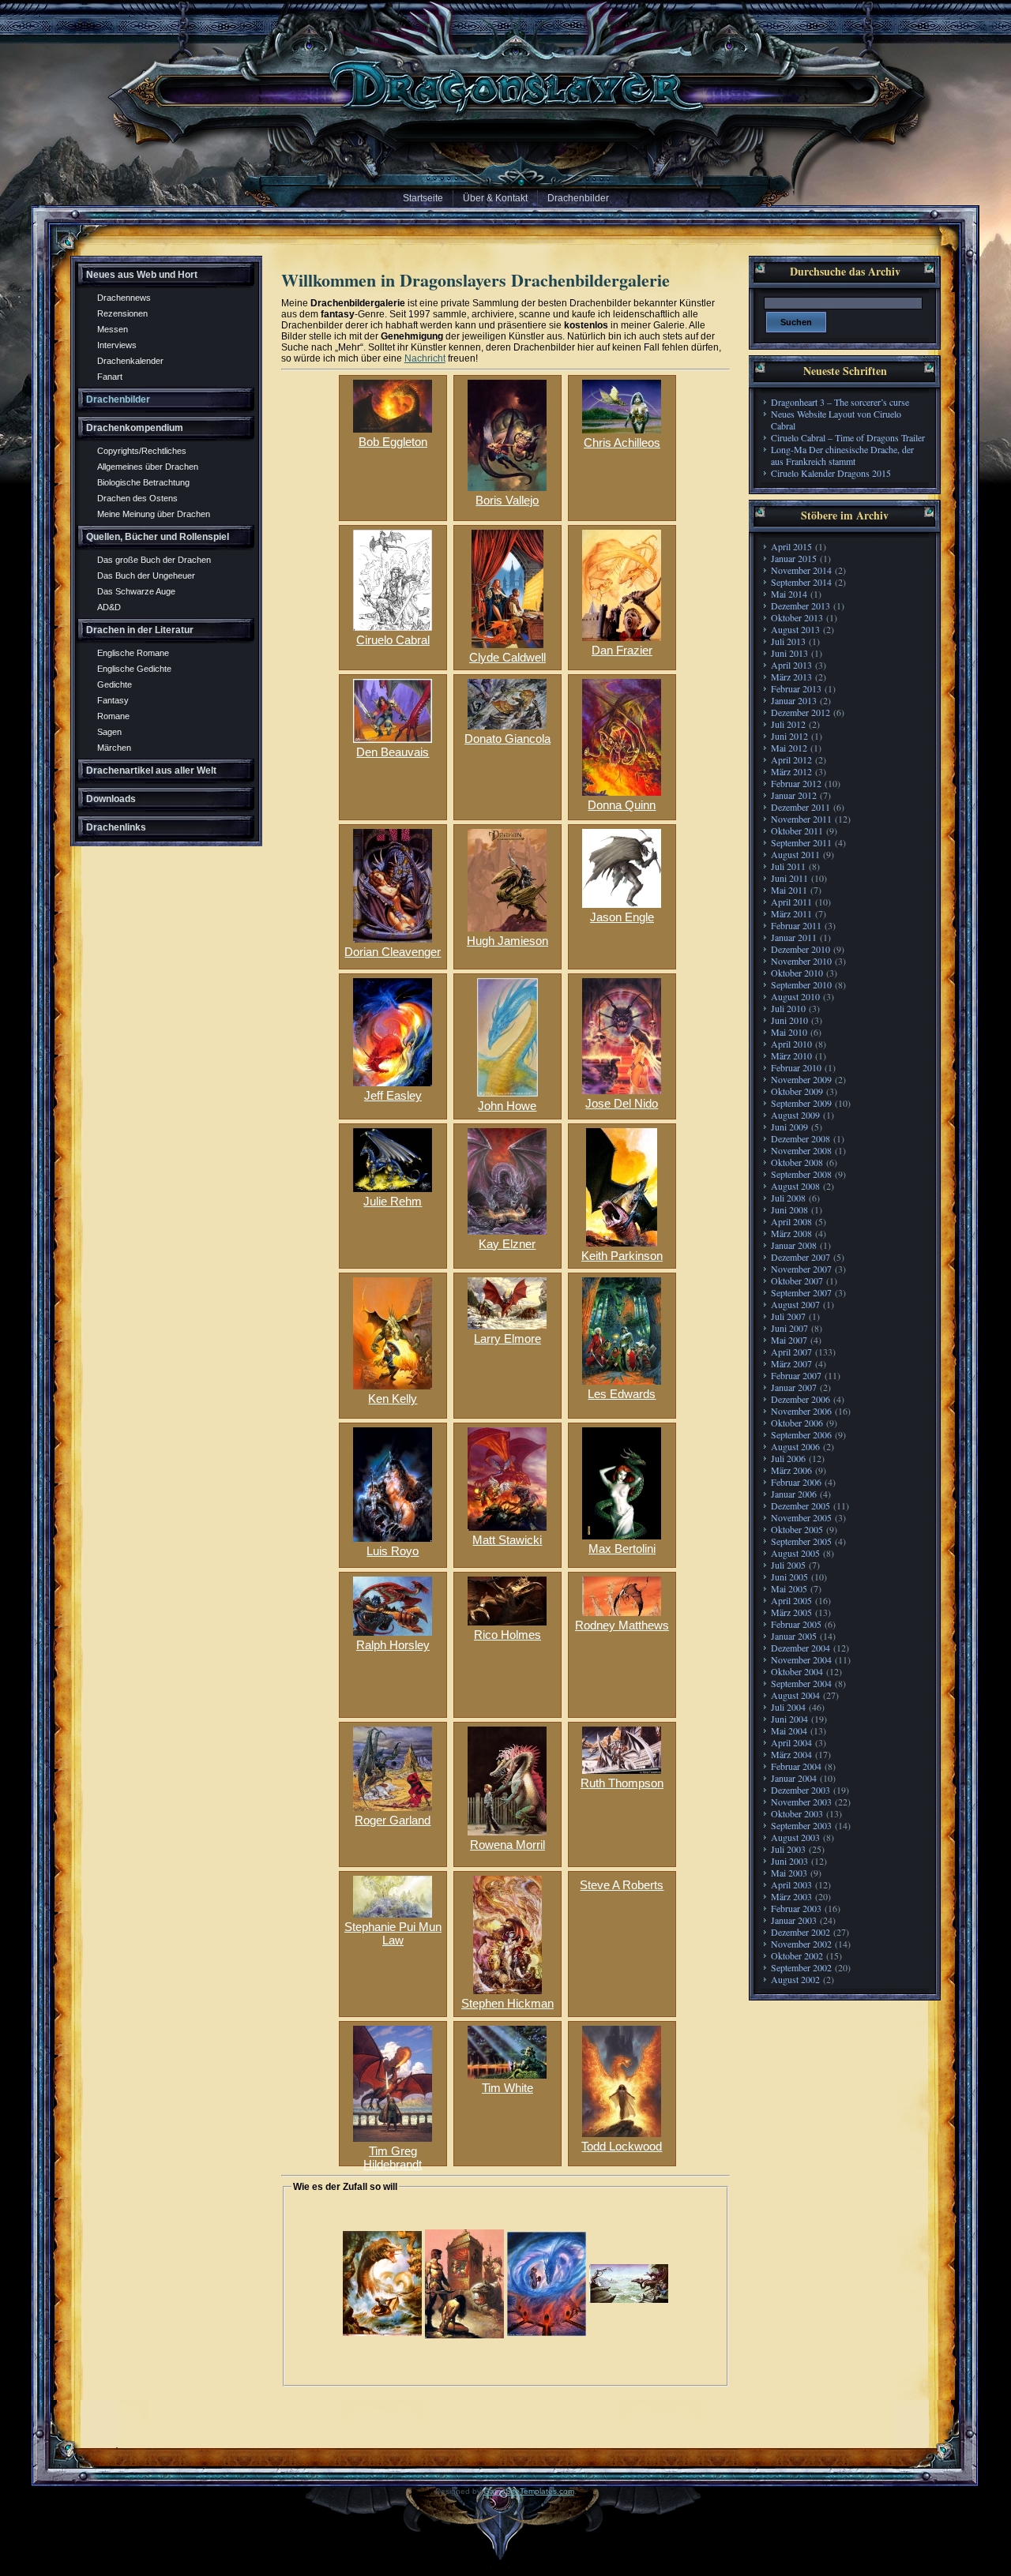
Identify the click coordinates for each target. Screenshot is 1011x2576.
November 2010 (801, 961)
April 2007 (791, 1352)
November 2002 (801, 1944)
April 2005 (791, 1600)
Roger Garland (393, 1820)
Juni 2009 (789, 1127)
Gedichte (115, 684)
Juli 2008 (788, 1198)
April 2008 (791, 1221)
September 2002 (801, 1967)
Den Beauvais (393, 752)
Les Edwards (622, 1394)
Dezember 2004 (801, 1648)
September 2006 (801, 1434)
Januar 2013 (794, 700)
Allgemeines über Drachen (148, 467)
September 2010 (801, 984)
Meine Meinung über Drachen (154, 514)
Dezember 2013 (801, 606)
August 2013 (795, 629)
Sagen (109, 732)
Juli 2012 (788, 724)
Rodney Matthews (622, 1625)
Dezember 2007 (801, 1257)
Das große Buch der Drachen (154, 560)
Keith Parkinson (622, 1256)
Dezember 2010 (801, 949)
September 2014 (801, 582)
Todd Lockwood (622, 2146)
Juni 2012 (789, 736)
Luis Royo (393, 1551)
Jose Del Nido (622, 1103)
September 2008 (801, 1174)
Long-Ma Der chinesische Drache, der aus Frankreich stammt (842, 455)
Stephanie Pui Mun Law (393, 1929)
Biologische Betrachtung (143, 482)
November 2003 (801, 1802)
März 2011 (791, 913)
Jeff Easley (393, 1095)
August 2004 (795, 1695)
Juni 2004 (789, 1719)
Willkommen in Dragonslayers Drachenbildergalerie (475, 280)
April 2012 (791, 759)
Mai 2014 (789, 594)
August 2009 (795, 1115)
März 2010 (791, 1056)
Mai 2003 (789, 1873)
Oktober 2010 (797, 973)
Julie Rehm (393, 1201)
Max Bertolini (622, 1549)
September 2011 (801, 842)
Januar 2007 (794, 1387)
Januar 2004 (794, 1778)
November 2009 (801, 1079)
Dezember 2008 (801, 1138)
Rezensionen (122, 313)
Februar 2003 (796, 1908)
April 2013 (791, 665)
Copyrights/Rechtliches (142, 451)
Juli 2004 (788, 1707)
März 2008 (791, 1233)
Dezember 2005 (801, 1505)
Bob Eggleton (393, 442)
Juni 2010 (789, 1020)
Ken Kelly (393, 1399)
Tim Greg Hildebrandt (393, 2153)
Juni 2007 (789, 1328)
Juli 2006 (788, 1458)
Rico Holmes (507, 1635)
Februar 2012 (796, 783)
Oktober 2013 (797, 617)
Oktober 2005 (797, 1529)
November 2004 (801, 1659)
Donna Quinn (622, 805)
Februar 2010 (796, 1067)
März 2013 (791, 677)
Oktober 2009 (797, 1091)
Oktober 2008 (797, 1162)
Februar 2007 (796, 1375)
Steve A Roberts (622, 1885)
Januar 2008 (794, 1245)
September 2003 (801, 1825)
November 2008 (801, 1150)
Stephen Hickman (507, 2003)
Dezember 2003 (801, 1790)
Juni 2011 (789, 878)
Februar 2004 (796, 1766)
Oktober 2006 (797, 1423)
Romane (113, 716)
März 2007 (791, 1363)
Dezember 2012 (801, 712)
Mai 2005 (789, 1588)
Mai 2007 (789, 1340)
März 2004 (791, 1754)
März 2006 (791, 1470)
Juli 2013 (788, 641)
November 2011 (801, 819)
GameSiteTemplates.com (529, 2491)
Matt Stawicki (507, 1540)
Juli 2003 (788, 1849)
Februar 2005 (796, 1624)
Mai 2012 (789, 748)
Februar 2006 (796, 1482)
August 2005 (795, 1553)
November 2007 (801, 1269)
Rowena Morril (507, 1845)
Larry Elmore (507, 1339)
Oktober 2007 (797, 1281)
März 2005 (791, 1612)
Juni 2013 (789, 653)
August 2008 (795, 1186)
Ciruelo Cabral (393, 640)
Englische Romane (133, 653)
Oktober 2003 (797, 1813)
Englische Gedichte (134, 669)
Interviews (117, 345)
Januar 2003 (794, 1920)
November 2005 (801, 1517)
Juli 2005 (788, 1565)
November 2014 (801, 570)
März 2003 (791, 1896)
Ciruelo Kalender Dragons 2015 (831, 473)
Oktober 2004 (797, 1671)
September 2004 (801, 1683)
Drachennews (124, 298)
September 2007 (801, 1292)
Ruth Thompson (622, 1783)
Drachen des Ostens (137, 498)
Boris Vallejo (507, 500)
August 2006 (795, 1446)
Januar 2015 (794, 558)
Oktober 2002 (797, 1955)
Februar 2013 (796, 688)
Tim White (507, 2088)
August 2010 (795, 996)
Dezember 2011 (801, 807)
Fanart (110, 377)
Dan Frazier (622, 650)
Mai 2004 (789, 1730)
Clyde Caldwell (507, 657)
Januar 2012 (794, 795)
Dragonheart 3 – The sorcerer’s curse (840, 402)
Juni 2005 (789, 1577)
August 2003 (795, 1837)
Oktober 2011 (797, 831)
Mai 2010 (789, 1032)
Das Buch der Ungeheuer (146, 576)
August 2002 (795, 1979)
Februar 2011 (796, 925)
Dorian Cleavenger (393, 952)
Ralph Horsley (393, 1645)
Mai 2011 (789, 890)
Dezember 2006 (801, 1399)
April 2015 (791, 546)
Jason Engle (622, 917)
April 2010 (791, 1044)
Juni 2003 (789, 1861)
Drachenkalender (130, 361)
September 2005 (801, 1541)
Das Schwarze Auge (136, 591)
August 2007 (795, 1304)
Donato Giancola (507, 739)
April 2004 (791, 1742)
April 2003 (791, 1884)
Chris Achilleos (622, 442)
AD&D (109, 607)
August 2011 (795, 854)
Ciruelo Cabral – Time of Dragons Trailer (848, 437)
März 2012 (791, 771)
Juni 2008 (789, 1209)
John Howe (507, 1106)
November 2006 (801, 1411)
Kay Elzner (507, 1244)
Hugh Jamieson (507, 941)
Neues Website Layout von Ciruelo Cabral (836, 420)
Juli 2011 (788, 866)
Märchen (114, 748)
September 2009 (801, 1103)
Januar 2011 (794, 937)
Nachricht (425, 358)
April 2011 (791, 902)
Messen (113, 329)
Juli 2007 (788, 1316)
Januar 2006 (794, 1494)
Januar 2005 (794, 1636)
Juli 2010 (788, 1008)
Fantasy (113, 700)
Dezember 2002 (801, 1932)
